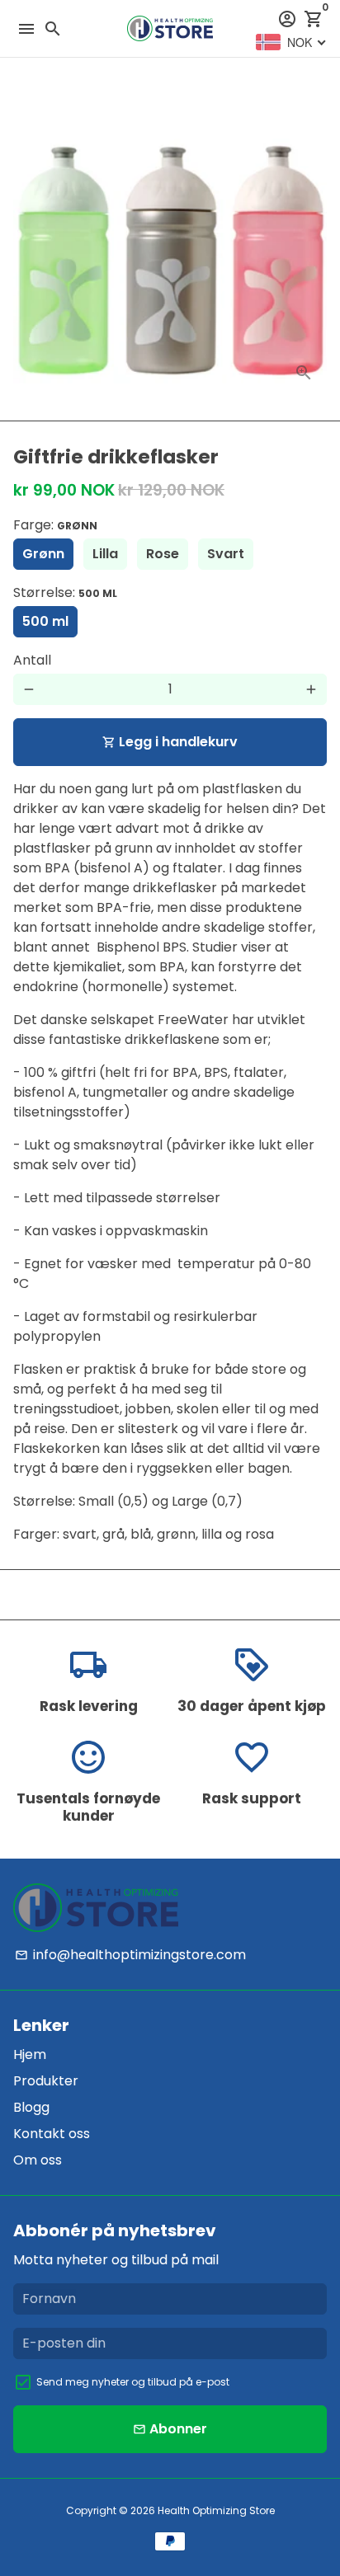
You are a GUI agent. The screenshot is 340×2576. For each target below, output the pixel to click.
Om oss (38, 2160)
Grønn (43, 554)
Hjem (30, 2054)
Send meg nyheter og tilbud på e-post (133, 2382)
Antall (32, 660)
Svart (226, 554)
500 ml (45, 621)
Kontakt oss (52, 2134)
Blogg (31, 2107)
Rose (163, 554)
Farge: (55, 525)
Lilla (105, 554)
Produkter (46, 2081)
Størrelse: (65, 592)
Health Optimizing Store (216, 2510)
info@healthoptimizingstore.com (130, 1955)
